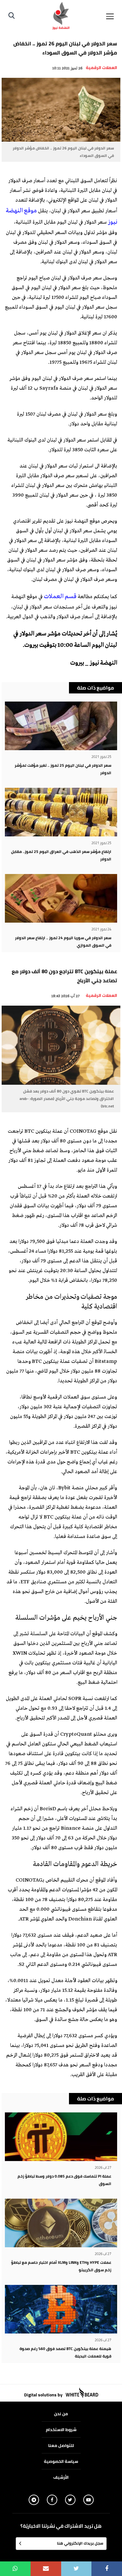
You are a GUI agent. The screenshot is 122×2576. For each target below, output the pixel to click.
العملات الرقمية (102, 67)
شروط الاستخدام (61, 2429)
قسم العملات (60, 597)
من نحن (61, 2414)
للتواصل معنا (61, 2445)
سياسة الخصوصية (61, 2461)
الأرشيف (61, 2477)
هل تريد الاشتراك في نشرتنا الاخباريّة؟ (61, 2526)
